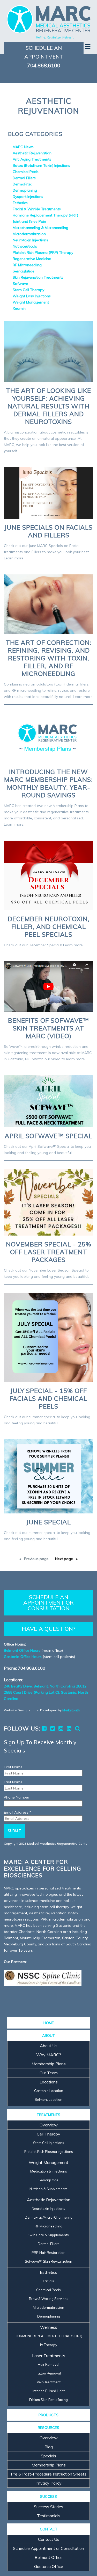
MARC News (23, 147)
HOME (49, 2023)
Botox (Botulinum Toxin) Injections (41, 165)
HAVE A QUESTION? (48, 1629)
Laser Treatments (49, 2356)
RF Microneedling (27, 265)
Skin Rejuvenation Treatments (38, 277)
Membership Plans (49, 2064)
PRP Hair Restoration (48, 2253)
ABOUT (48, 2036)
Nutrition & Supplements (48, 2189)
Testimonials (49, 2516)
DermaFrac (22, 184)
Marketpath (71, 1710)
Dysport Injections (28, 197)
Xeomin (19, 308)
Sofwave (20, 284)
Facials (48, 2281)
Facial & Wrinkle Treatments (37, 209)
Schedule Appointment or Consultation (48, 2548)
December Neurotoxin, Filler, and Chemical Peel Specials (49, 927)
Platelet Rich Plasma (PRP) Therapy (43, 252)
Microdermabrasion (29, 234)
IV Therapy (49, 2345)
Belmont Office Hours (22, 1650)
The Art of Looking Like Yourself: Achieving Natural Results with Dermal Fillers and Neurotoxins (48, 406)
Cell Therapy (48, 2134)
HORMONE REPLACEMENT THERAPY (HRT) (48, 2336)
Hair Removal (48, 2364)
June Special (49, 1522)
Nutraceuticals (25, 246)
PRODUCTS (48, 2415)
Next (64, 1559)
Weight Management (31, 302)
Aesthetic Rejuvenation (32, 153)
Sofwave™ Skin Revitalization (48, 2261)
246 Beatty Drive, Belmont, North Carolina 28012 (45, 1686)
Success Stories (48, 2507)
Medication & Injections (49, 2171)
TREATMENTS (48, 2115)
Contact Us (49, 2539)
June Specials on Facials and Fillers (48, 531)
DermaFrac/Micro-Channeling (49, 2217)
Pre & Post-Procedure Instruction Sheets (49, 2474)
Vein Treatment (49, 2382)
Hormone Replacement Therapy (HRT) (45, 215)
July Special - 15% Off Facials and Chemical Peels (48, 1398)
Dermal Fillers (24, 178)
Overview (49, 2125)
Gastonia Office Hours (23, 1657)
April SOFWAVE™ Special (48, 1136)
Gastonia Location (49, 2091)
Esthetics (20, 203)
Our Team (49, 2073)
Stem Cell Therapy (28, 290)
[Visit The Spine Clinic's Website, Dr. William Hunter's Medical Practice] (43, 1978)
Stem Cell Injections (49, 2143)
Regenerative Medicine (32, 259)
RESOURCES (48, 2428)
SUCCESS (48, 2496)
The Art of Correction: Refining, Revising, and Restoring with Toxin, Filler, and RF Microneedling (49, 658)
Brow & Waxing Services (49, 2299)
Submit (14, 1831)
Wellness (49, 2327)
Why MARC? (49, 2055)
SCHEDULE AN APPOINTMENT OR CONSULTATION (48, 1603)
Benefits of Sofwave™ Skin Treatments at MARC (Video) (48, 1028)
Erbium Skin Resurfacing (48, 2400)
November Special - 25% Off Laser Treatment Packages (49, 1252)
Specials (48, 2456)
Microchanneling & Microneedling (40, 228)
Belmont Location (48, 2099)
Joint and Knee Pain (29, 221)
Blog (49, 2447)
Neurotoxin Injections (30, 240)
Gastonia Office (49, 2566)
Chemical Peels (26, 172)
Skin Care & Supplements (49, 2235)
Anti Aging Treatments (32, 159)
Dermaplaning (25, 190)
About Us (49, 2046)
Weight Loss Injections (32, 296)
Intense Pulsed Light (49, 2391)
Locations (49, 2082)
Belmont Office (49, 2557)
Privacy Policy (48, 2483)
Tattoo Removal (48, 2373)
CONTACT (49, 2529)
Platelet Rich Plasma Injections (49, 2152)
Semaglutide (24, 271)
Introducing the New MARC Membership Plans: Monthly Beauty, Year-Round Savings (48, 783)
